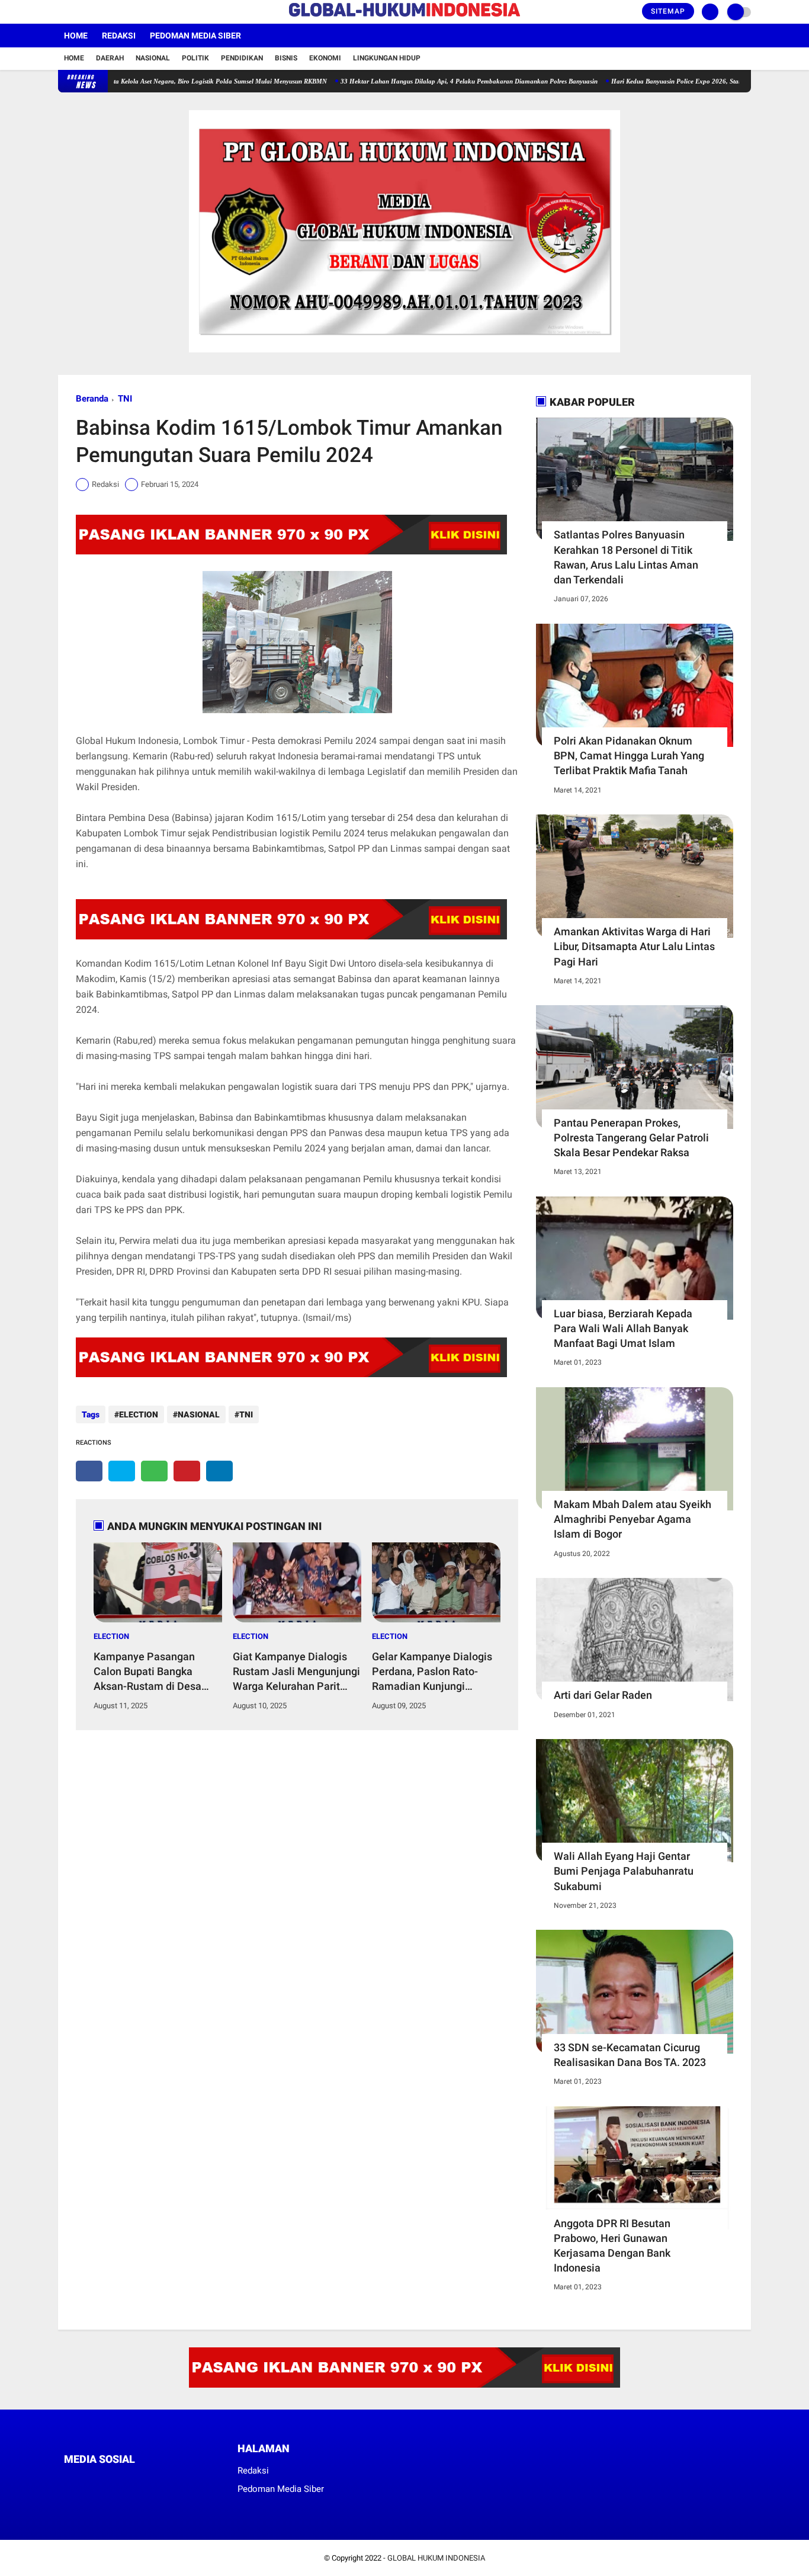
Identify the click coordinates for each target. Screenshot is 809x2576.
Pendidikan (242, 58)
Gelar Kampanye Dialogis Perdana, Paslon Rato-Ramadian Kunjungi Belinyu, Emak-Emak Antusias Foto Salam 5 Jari (436, 1672)
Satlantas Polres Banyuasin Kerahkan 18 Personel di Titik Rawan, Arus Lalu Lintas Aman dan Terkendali (626, 557)
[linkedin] (219, 1471)
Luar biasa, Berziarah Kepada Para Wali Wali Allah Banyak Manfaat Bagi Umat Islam (623, 1328)
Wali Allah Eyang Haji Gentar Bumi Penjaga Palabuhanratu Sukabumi (624, 1871)
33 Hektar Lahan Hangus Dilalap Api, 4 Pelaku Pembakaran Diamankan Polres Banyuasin (418, 81)
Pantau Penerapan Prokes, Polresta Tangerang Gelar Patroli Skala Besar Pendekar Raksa (631, 1138)
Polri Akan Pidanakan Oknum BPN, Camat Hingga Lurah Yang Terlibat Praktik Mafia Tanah (629, 756)
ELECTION (139, 1414)
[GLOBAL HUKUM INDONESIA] (404, 17)
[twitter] (78, 12)
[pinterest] (187, 1471)
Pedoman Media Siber (195, 36)
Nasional (153, 58)
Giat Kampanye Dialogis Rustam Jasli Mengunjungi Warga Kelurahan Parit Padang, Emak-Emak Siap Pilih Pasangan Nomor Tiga (296, 1672)
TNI (125, 399)
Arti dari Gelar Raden (603, 1695)
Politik (195, 58)
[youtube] (110, 12)
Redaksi (119, 36)
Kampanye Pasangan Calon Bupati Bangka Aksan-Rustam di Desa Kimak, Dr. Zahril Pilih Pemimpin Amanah (147, 1672)
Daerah (110, 58)
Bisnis (286, 58)
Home (76, 36)
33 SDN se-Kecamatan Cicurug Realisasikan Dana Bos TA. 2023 (630, 2055)
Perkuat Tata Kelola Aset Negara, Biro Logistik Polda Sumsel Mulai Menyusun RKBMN (153, 81)
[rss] (179, 2482)
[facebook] (62, 12)
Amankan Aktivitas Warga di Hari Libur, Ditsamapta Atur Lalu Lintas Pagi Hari (634, 946)
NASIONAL (199, 1414)
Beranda (92, 399)
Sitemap (668, 11)
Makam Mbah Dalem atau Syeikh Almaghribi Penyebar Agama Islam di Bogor (633, 1519)
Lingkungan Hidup (387, 58)
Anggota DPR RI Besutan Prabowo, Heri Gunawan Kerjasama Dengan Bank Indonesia (612, 2246)
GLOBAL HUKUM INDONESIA (436, 2558)
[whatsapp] (154, 1471)
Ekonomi (325, 58)
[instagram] (94, 12)
